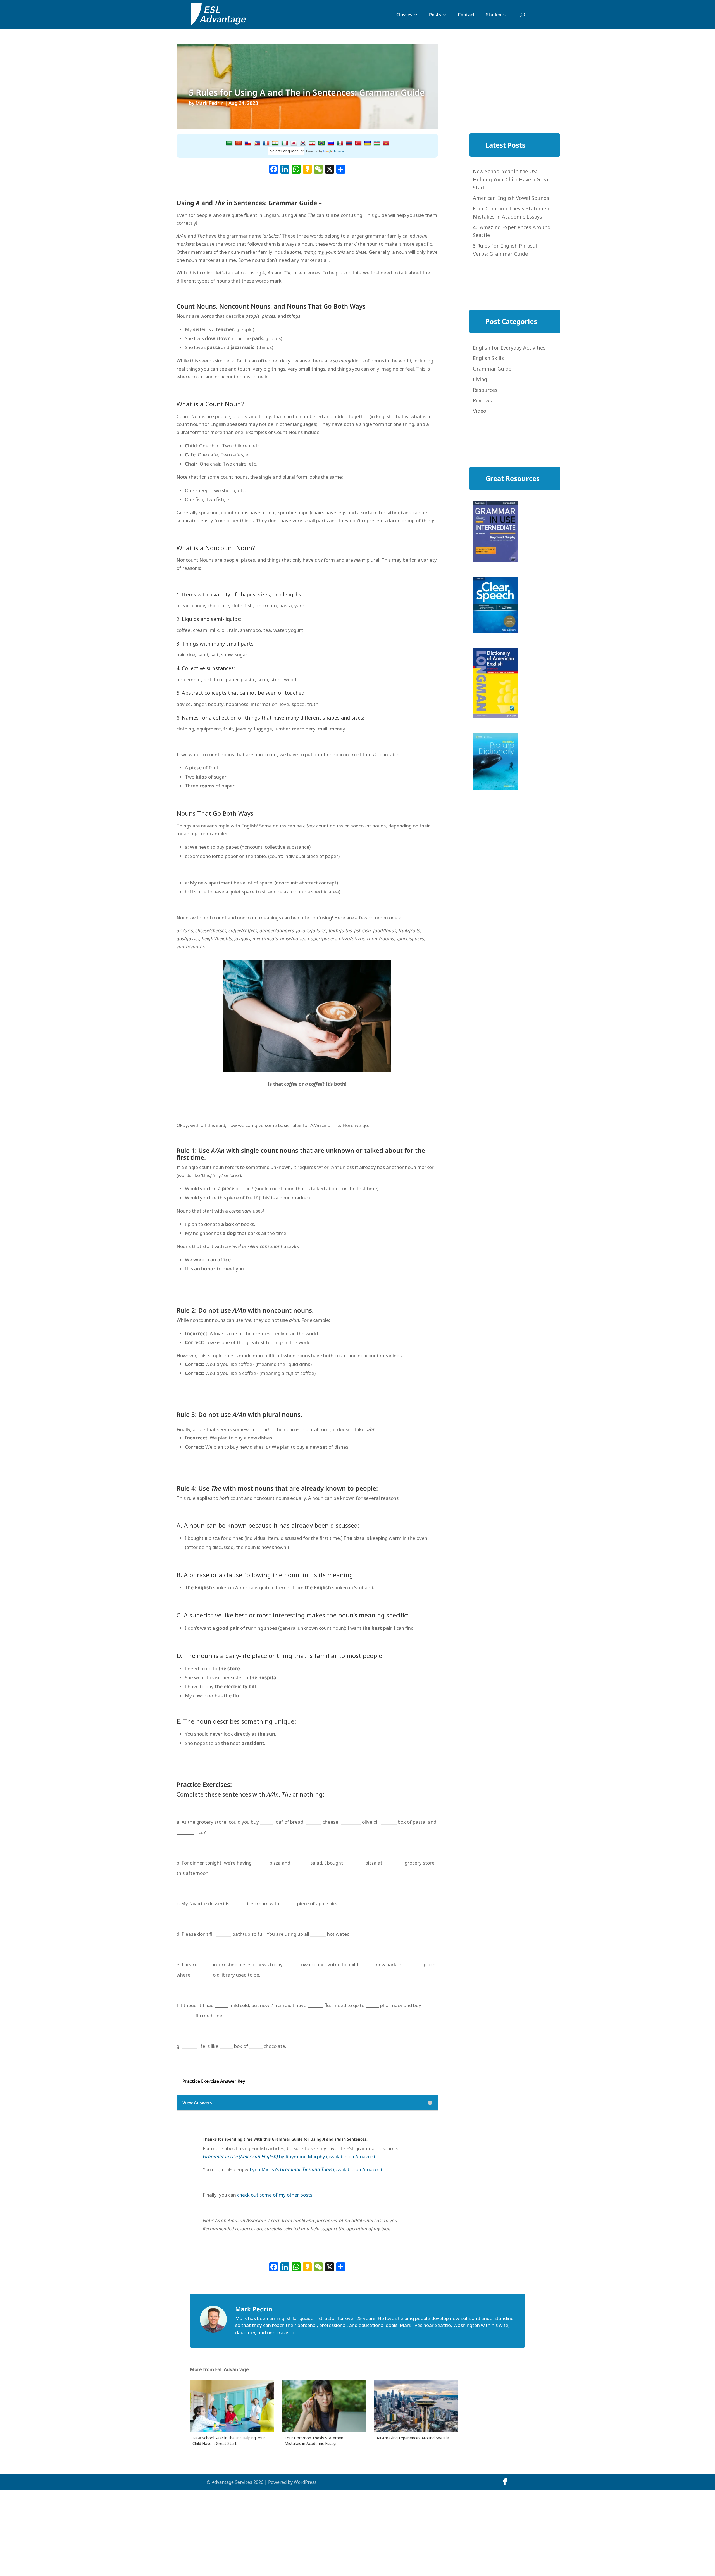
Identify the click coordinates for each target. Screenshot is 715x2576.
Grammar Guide (492, 369)
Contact (466, 15)
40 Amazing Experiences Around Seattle (413, 2438)
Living (480, 379)
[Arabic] (229, 143)
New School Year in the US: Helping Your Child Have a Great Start (512, 179)
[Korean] (303, 143)
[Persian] (312, 143)
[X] (330, 170)
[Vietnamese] (386, 143)
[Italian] (285, 143)
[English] (248, 143)
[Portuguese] (321, 143)
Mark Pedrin (210, 103)
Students (496, 15)
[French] (266, 143)
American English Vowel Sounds (511, 198)
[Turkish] (358, 143)
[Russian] (331, 143)
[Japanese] (294, 143)
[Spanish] (340, 143)
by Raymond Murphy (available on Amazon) (289, 2156)
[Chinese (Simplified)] (239, 143)
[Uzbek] (377, 143)
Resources (485, 390)
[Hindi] (275, 143)
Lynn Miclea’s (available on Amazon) (316, 2169)
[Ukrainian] (368, 143)
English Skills (488, 358)
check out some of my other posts (275, 2195)
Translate (340, 151)
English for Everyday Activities (509, 348)
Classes (404, 15)
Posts (435, 15)
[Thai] (349, 143)
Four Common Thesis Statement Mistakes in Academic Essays (315, 2441)
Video (480, 411)
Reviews (482, 400)
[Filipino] (257, 143)
